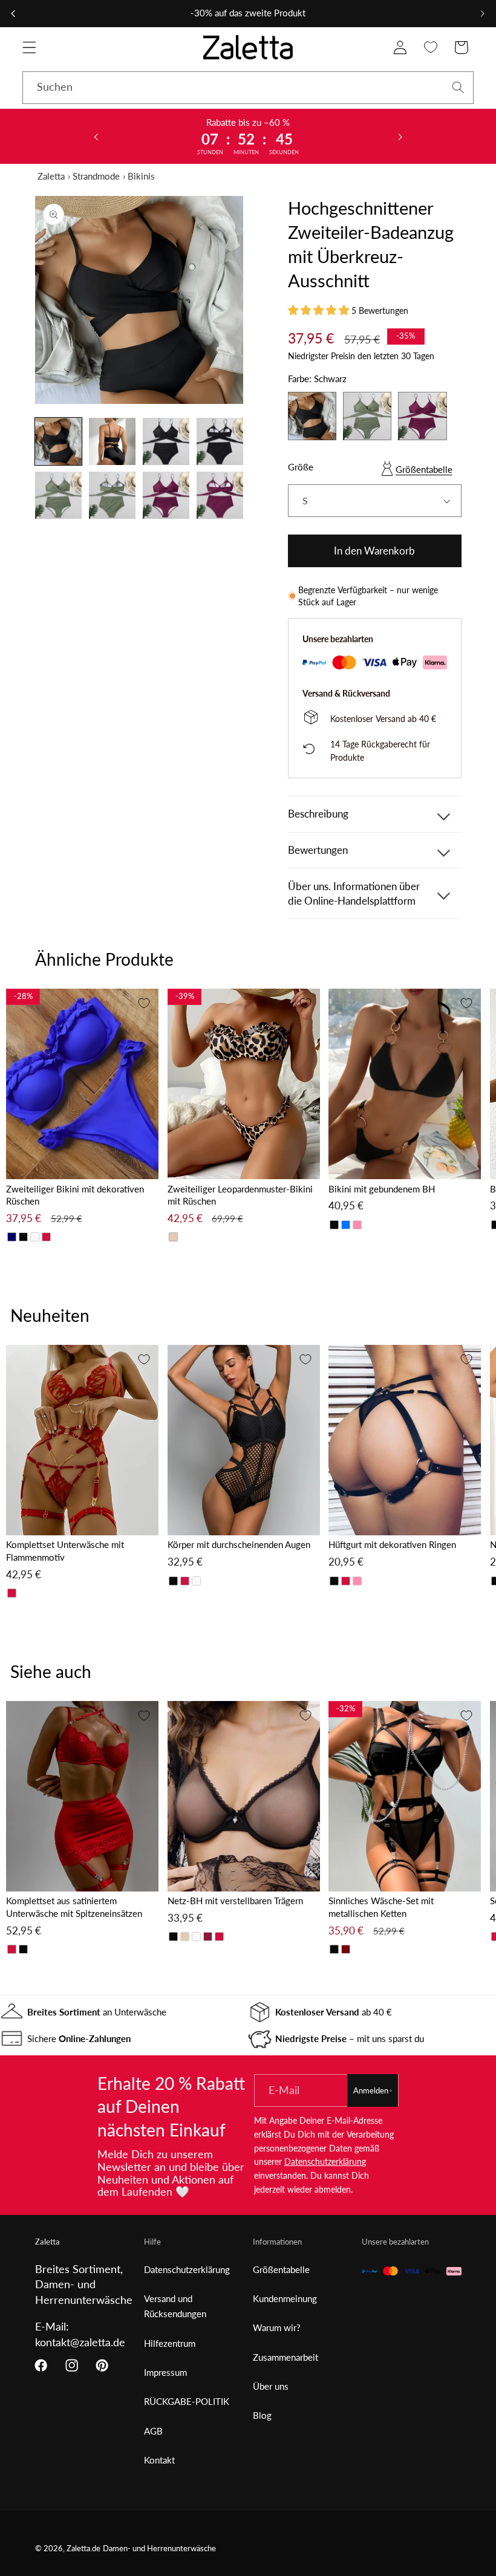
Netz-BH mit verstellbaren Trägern (235, 1901)
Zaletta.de (83, 2548)
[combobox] (248, 88)
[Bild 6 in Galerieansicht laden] (113, 495)
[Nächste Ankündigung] (483, 13)
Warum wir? (277, 2327)
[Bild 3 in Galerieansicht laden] (166, 441)
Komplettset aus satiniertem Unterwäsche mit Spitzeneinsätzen (74, 1907)
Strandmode (96, 176)
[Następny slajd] (400, 136)
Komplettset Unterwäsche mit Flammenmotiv (65, 1551)
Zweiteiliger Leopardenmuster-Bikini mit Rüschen (240, 1195)
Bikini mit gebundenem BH (382, 1189)
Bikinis (141, 176)
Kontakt (159, 2460)
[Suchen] (458, 87)
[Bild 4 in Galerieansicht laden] (220, 441)
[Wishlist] (431, 47)
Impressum (165, 2372)
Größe (301, 467)
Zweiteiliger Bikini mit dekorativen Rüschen (75, 1195)
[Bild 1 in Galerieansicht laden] (59, 441)
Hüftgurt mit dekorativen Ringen (392, 1544)
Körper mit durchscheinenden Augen (239, 1544)
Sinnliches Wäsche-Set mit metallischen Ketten (381, 1907)
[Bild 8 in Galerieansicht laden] (220, 495)
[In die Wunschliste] (144, 1003)
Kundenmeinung (285, 2298)
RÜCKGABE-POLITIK (187, 2401)
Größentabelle (424, 469)
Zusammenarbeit (286, 2357)
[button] (29, 47)
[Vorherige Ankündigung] (13, 13)
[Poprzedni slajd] (96, 136)
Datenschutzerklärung (325, 2161)
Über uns (271, 2386)
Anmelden (371, 2090)
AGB (153, 2431)
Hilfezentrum (170, 2343)
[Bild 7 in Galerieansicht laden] (166, 495)
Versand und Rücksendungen (175, 2306)
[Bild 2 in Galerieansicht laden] (113, 441)
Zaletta (51, 176)
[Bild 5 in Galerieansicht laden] (59, 495)
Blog (262, 2415)
